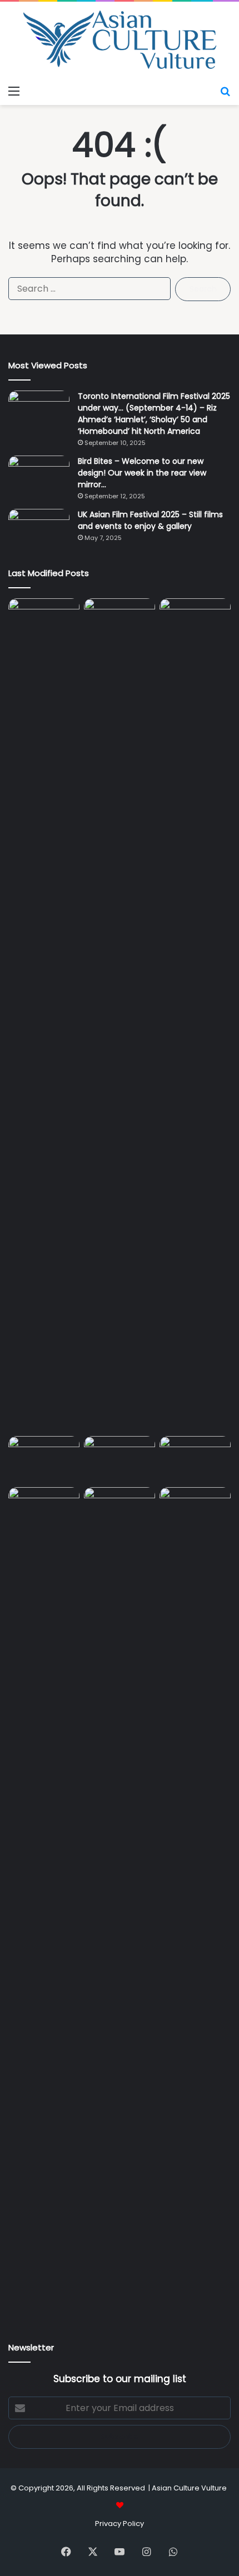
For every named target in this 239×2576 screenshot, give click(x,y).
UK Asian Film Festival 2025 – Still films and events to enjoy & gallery (150, 520)
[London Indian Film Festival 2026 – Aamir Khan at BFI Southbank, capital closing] (120, 1904)
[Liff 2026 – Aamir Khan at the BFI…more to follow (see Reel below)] (195, 1459)
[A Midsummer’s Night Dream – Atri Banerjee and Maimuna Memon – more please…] (44, 1507)
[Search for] (225, 91)
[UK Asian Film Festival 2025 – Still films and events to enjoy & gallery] (39, 530)
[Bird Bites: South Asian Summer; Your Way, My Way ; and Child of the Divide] (195, 1507)
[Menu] (14, 91)
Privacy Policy (120, 2524)
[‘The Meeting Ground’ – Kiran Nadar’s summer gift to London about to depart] (120, 1015)
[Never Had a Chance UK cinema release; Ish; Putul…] (195, 1015)
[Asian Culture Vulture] (120, 41)
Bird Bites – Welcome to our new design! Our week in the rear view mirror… (142, 473)
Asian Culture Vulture (189, 2488)
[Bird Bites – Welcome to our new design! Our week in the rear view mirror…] (39, 476)
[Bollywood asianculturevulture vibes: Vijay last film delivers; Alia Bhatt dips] (44, 1456)
